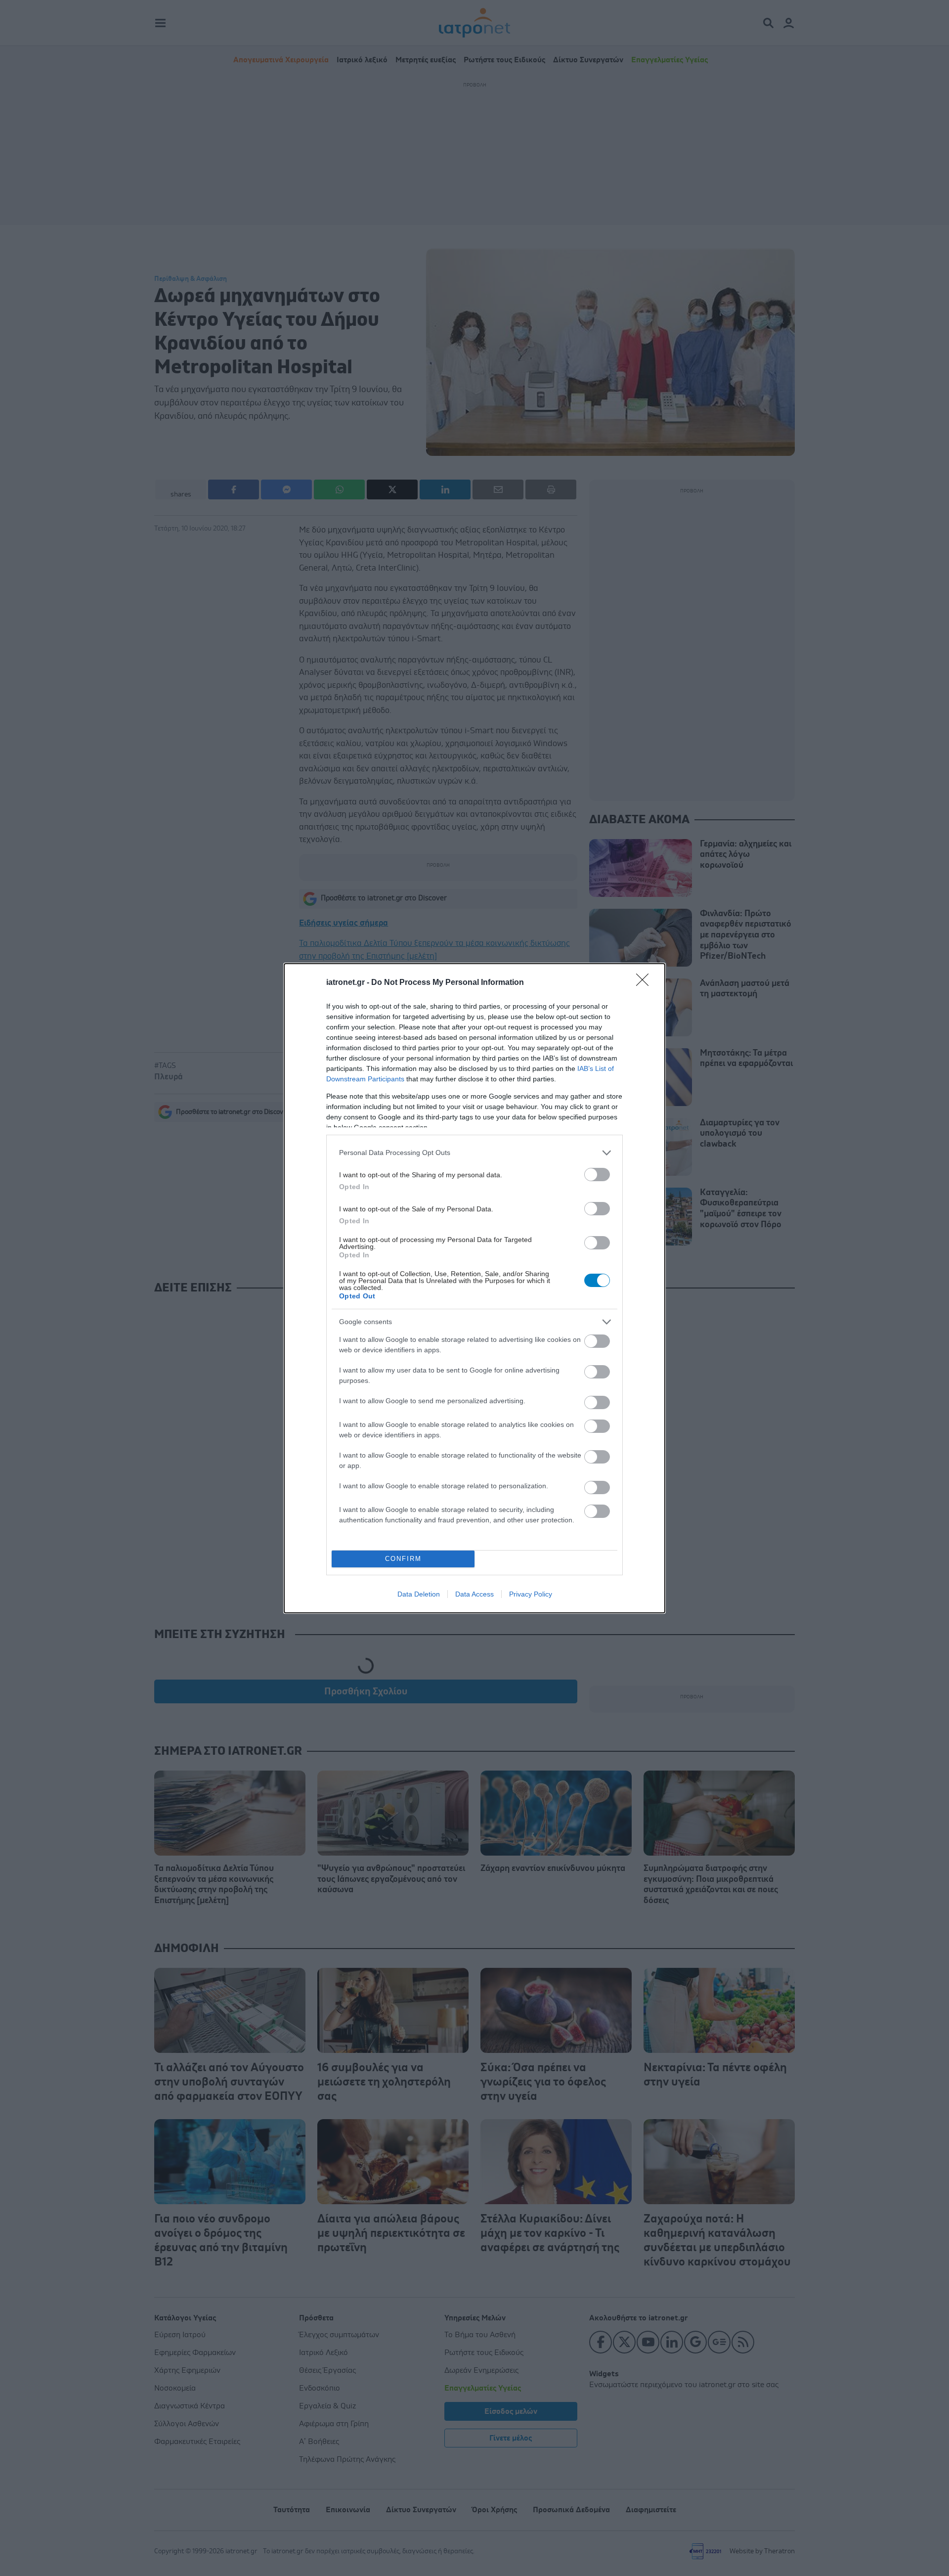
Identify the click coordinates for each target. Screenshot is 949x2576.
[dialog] (474, 1288)
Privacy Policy (531, 1594)
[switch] (597, 1175)
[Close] (646, 983)
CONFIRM (403, 1559)
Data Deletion (419, 1594)
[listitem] (474, 1153)
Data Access (474, 1594)
